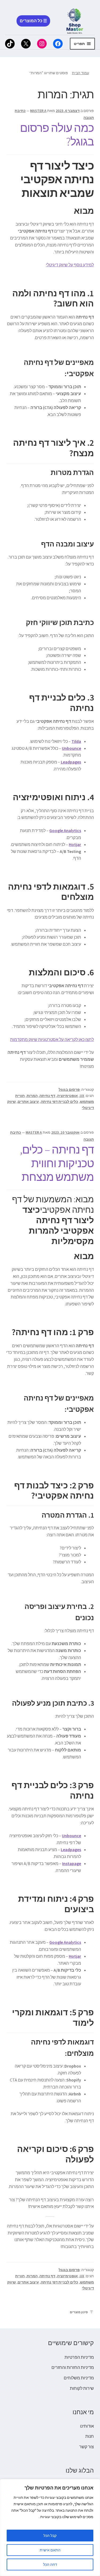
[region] (50, 2528)
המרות (32, 1096)
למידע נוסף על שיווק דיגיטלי (70, 265)
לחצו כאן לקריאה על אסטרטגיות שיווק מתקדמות (52, 1039)
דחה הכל (50, 2564)
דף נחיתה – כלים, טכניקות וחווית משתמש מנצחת (57, 1163)
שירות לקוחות (82, 2388)
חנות (90, 2436)
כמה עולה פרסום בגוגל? (57, 135)
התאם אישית (50, 2550)
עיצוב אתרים (28, 1102)
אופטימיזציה (67, 1096)
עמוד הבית (81, 73)
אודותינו (87, 2426)
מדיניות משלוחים (79, 2378)
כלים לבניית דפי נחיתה (59, 1102)
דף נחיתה (47, 1096)
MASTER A (38, 111)
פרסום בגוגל (69, 1089)
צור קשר (87, 2447)
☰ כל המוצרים (33, 21)
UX (82, 1096)
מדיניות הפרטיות (79, 2357)
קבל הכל (50, 2536)
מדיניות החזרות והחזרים (73, 2367)
